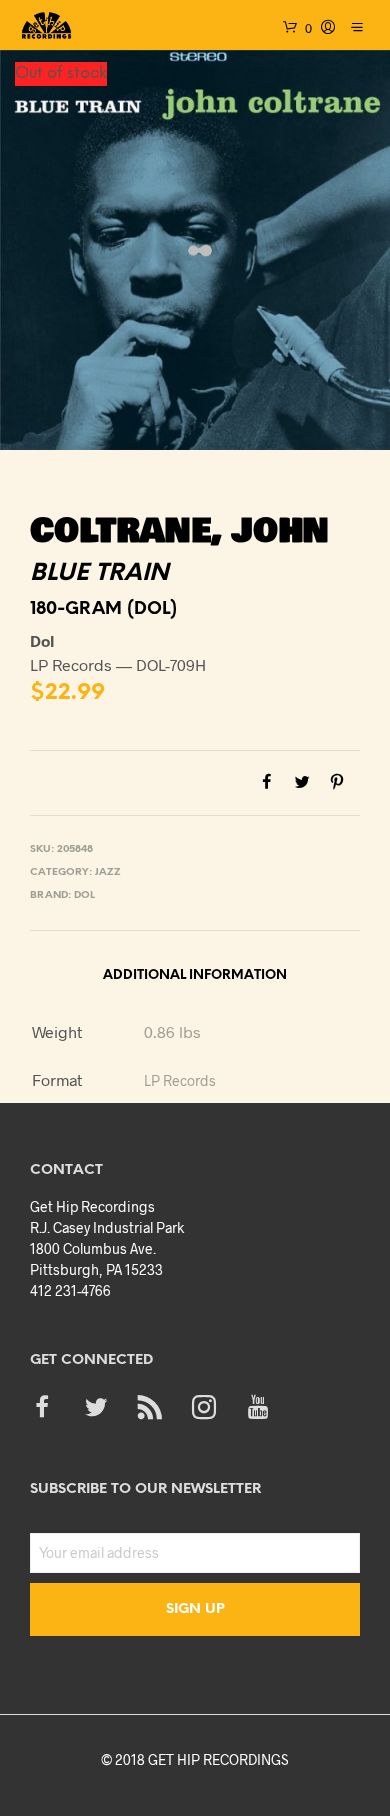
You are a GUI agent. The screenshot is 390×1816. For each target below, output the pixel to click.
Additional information (195, 975)
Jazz (108, 872)
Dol (84, 895)
